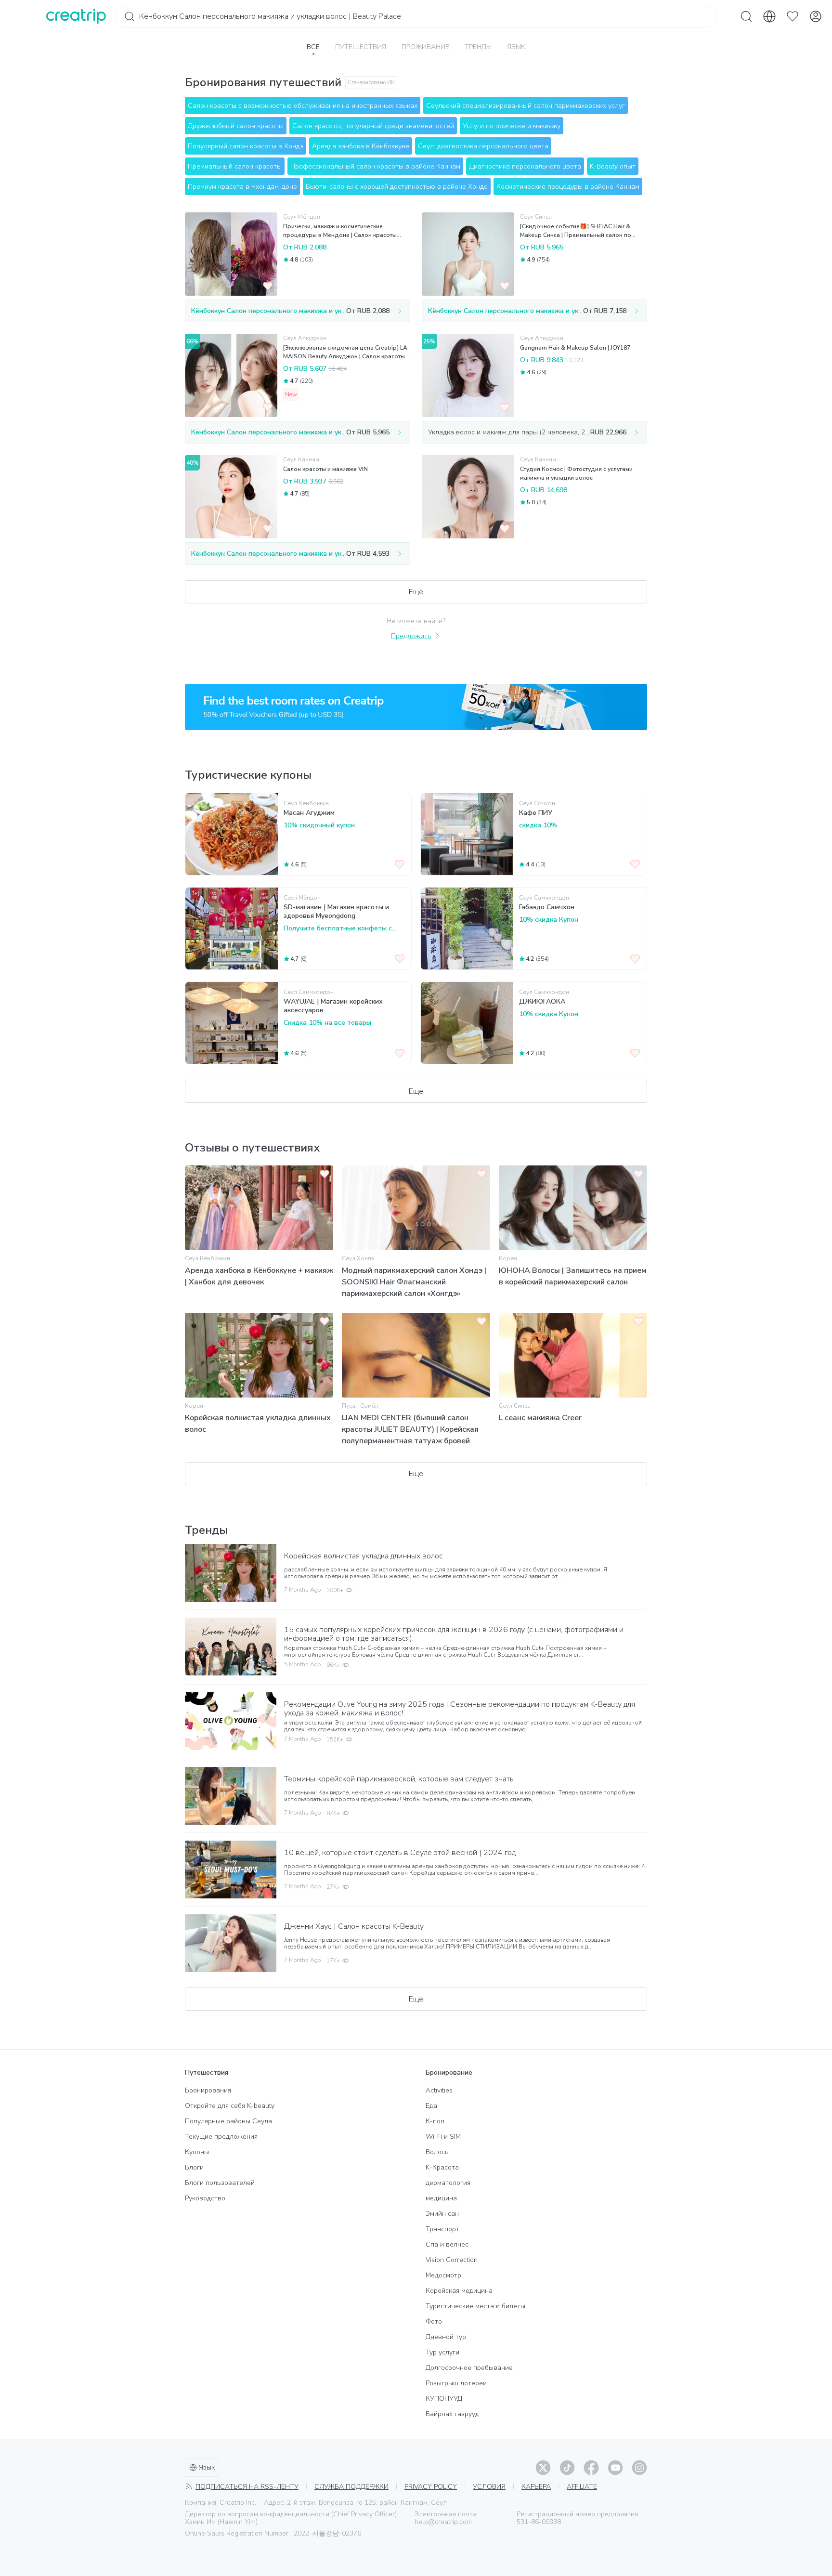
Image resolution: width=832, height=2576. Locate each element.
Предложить (411, 636)
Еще (416, 592)
